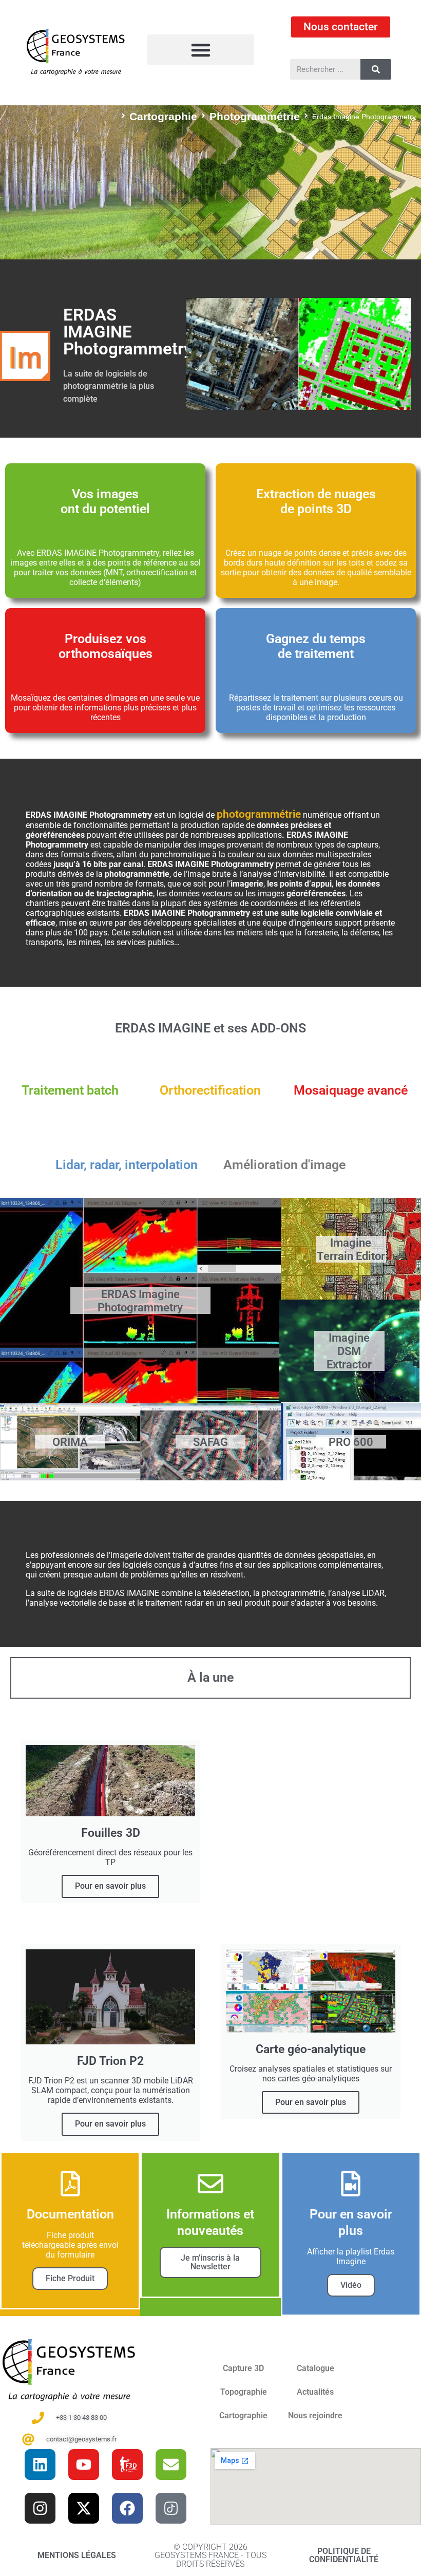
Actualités (315, 2392)
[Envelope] (171, 2465)
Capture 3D (243, 2368)
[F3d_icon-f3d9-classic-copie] (127, 2465)
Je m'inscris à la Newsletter (210, 2262)
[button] (200, 50)
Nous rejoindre (315, 2415)
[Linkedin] (40, 2465)
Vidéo (351, 2285)
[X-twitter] (84, 2508)
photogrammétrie (259, 814)
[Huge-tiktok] (171, 2508)
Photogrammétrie (255, 116)
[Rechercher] (376, 69)
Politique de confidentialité (344, 2555)
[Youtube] (84, 2465)
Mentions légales (77, 2555)
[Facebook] (127, 2508)
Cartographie (163, 116)
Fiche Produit (70, 2278)
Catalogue (315, 2368)
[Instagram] (40, 2508)
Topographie (244, 2392)
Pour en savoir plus (110, 1886)
